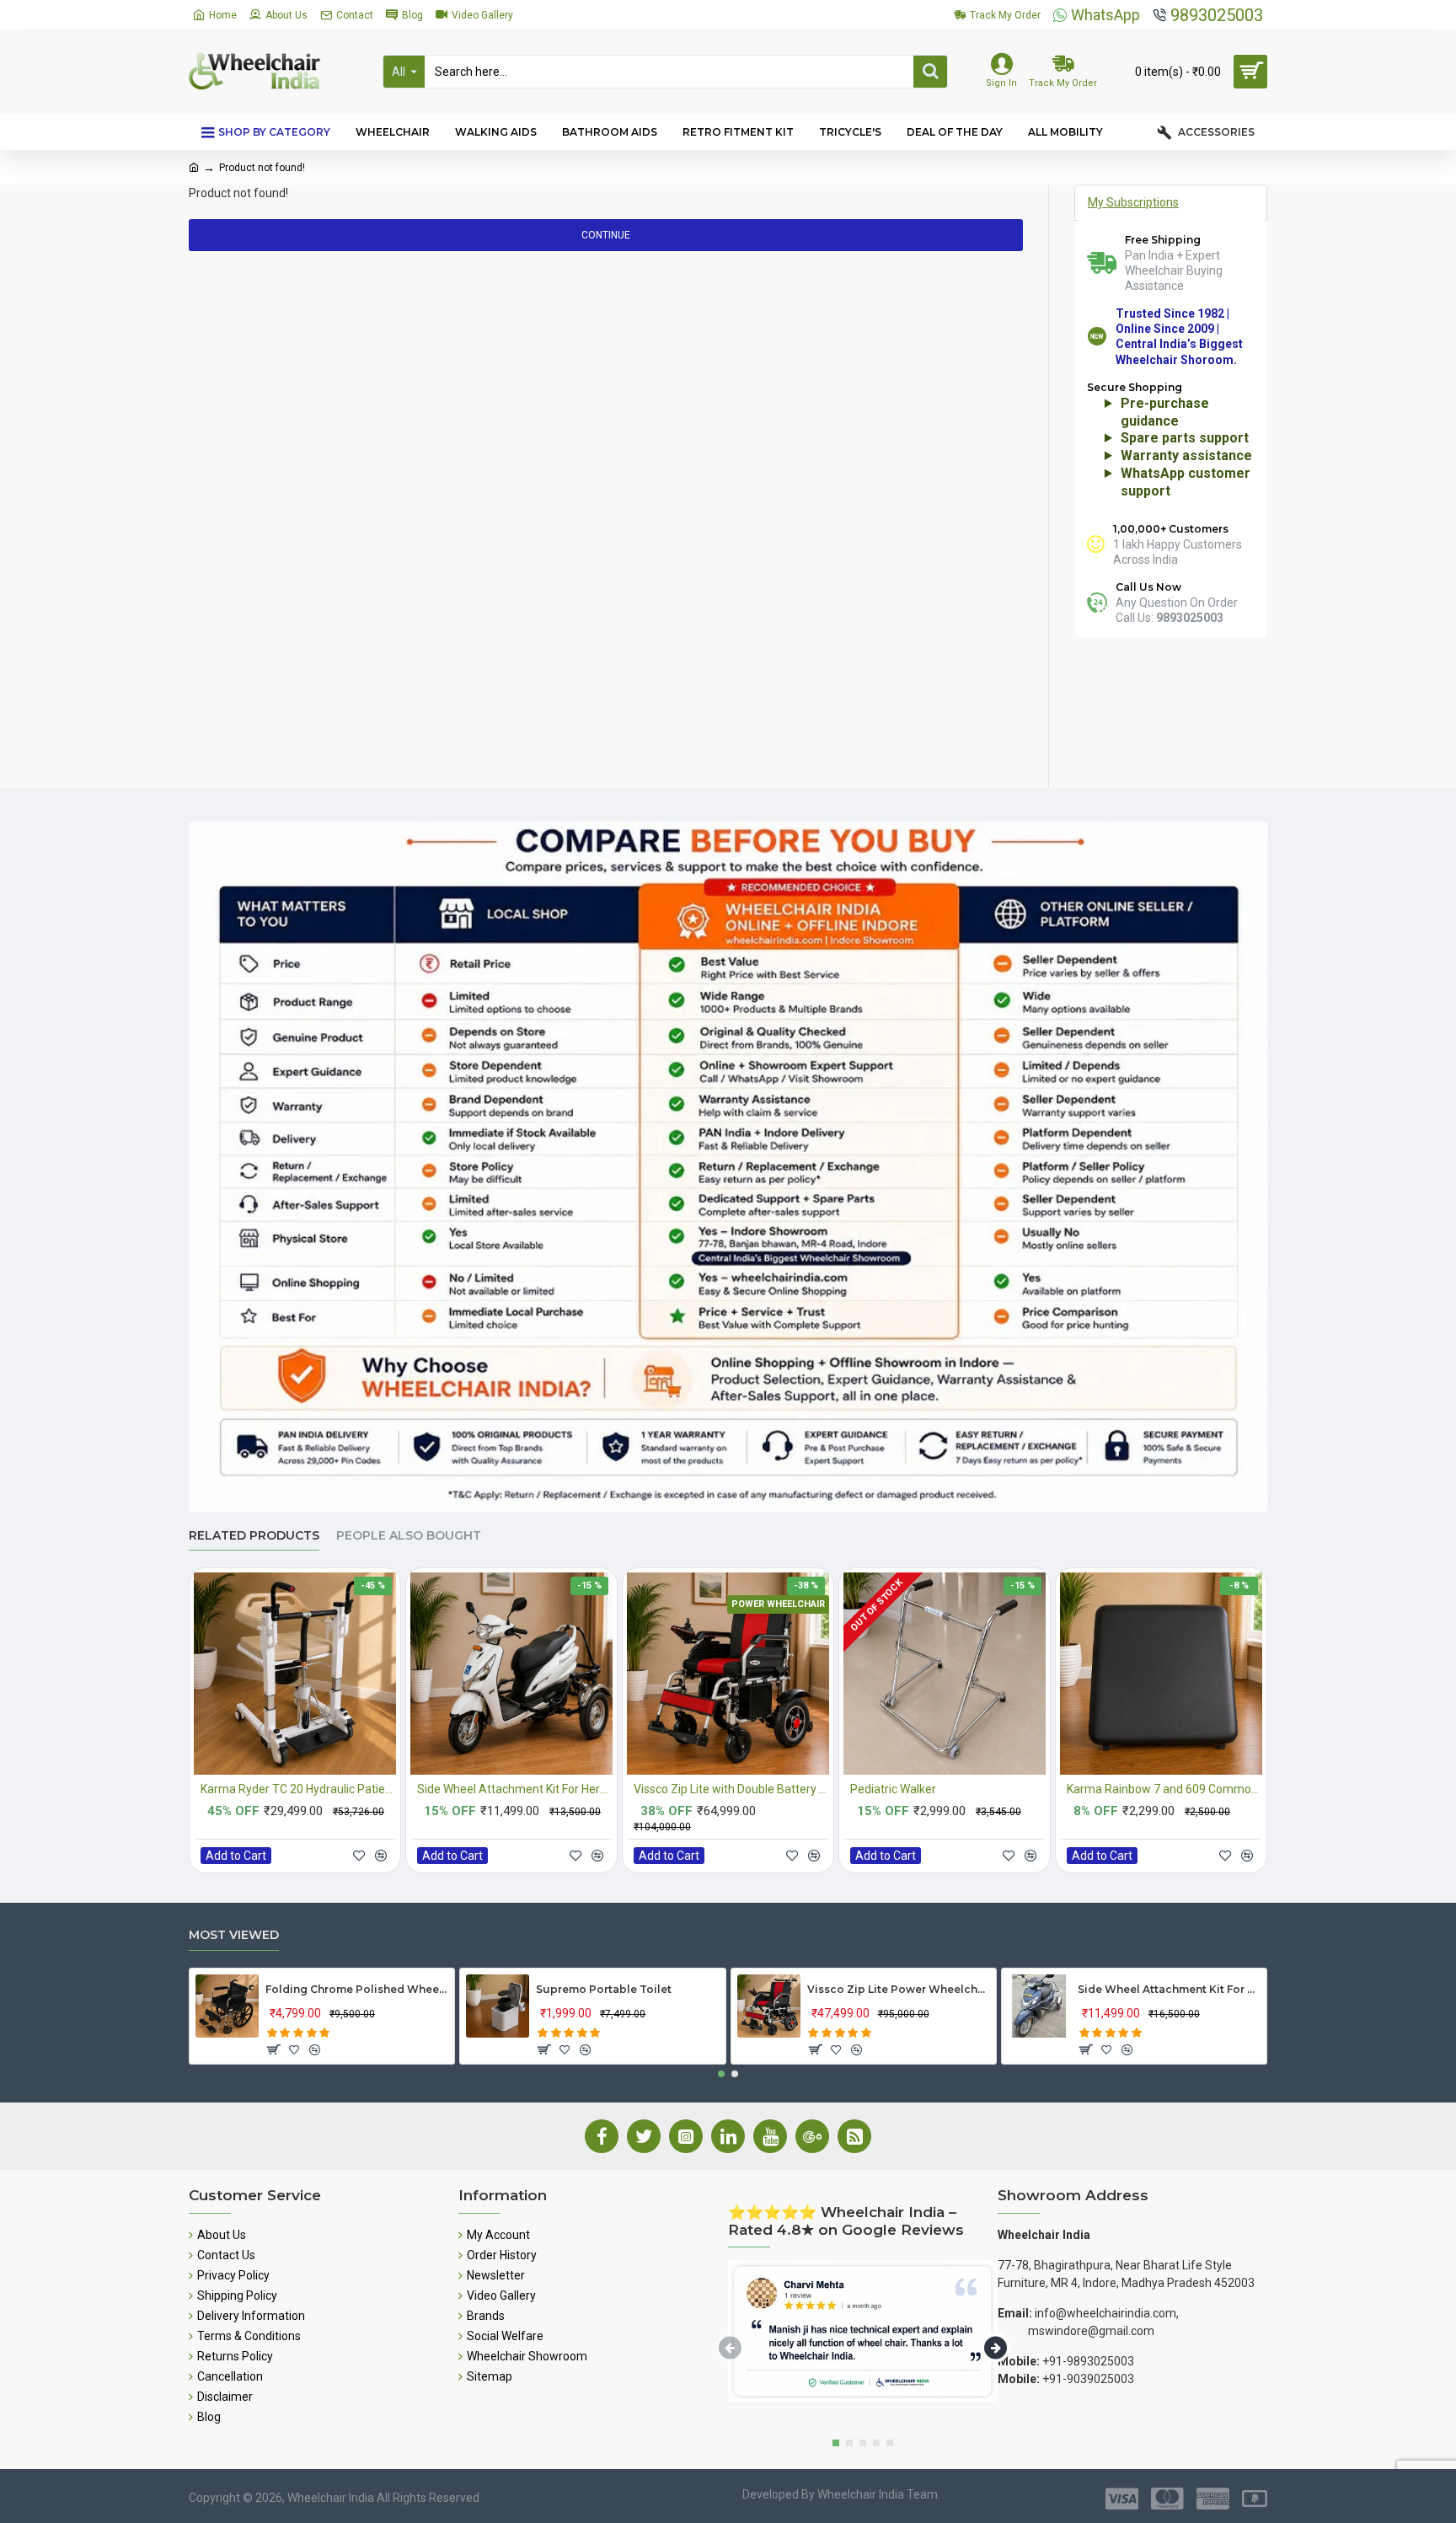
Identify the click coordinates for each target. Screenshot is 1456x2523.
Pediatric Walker (893, 1789)
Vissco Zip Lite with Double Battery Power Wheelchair (731, 1789)
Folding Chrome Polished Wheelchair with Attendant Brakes (357, 1989)
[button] (721, 2074)
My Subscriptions (1133, 202)
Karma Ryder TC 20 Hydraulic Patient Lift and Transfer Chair (298, 1789)
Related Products (254, 1536)
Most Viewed (234, 1935)
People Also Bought (409, 1536)
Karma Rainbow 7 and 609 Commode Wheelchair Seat (1164, 1789)
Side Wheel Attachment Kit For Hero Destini (515, 1789)
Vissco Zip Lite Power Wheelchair (899, 1989)
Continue (606, 235)
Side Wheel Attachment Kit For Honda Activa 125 (1169, 1989)
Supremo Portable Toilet (604, 1989)
